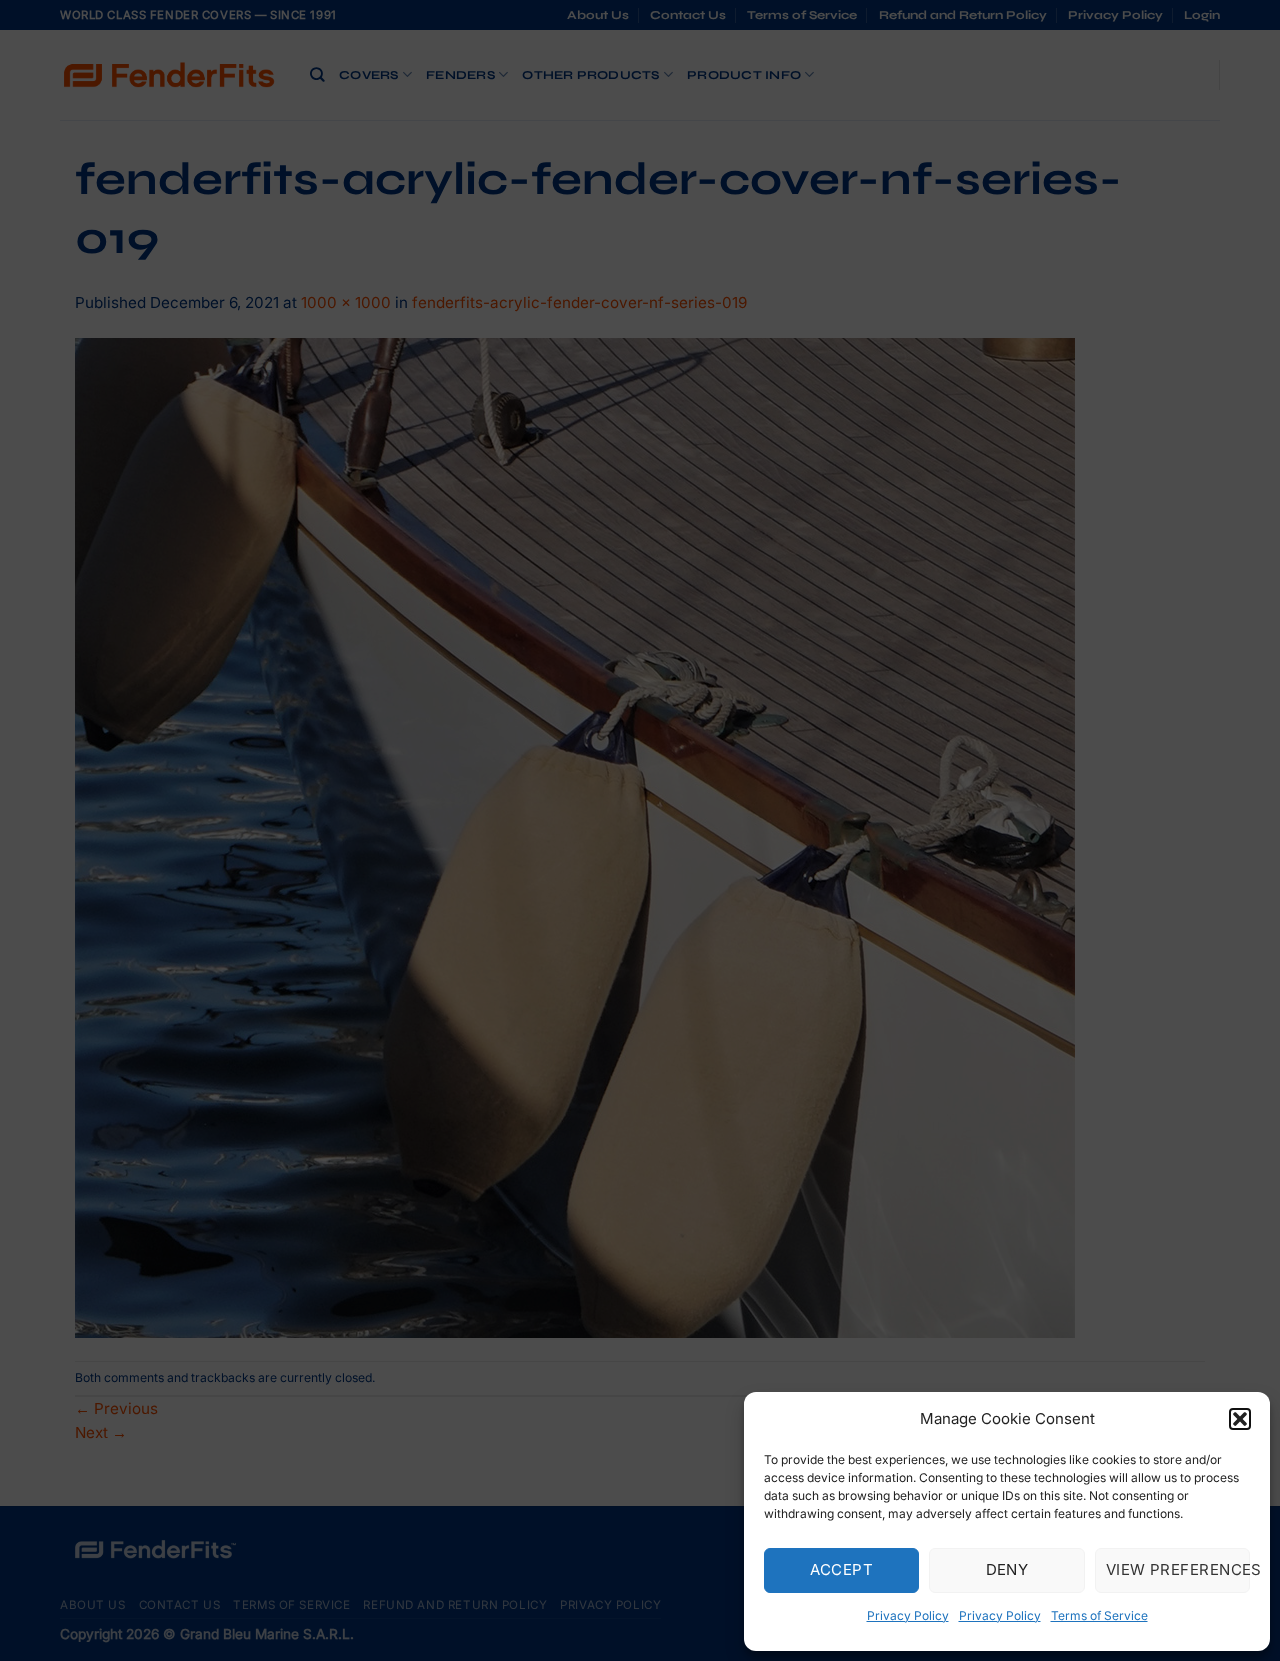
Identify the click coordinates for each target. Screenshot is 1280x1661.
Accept (841, 1569)
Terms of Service (1099, 1615)
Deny (1007, 1569)
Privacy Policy (908, 1615)
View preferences (1178, 1569)
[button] (1240, 1419)
